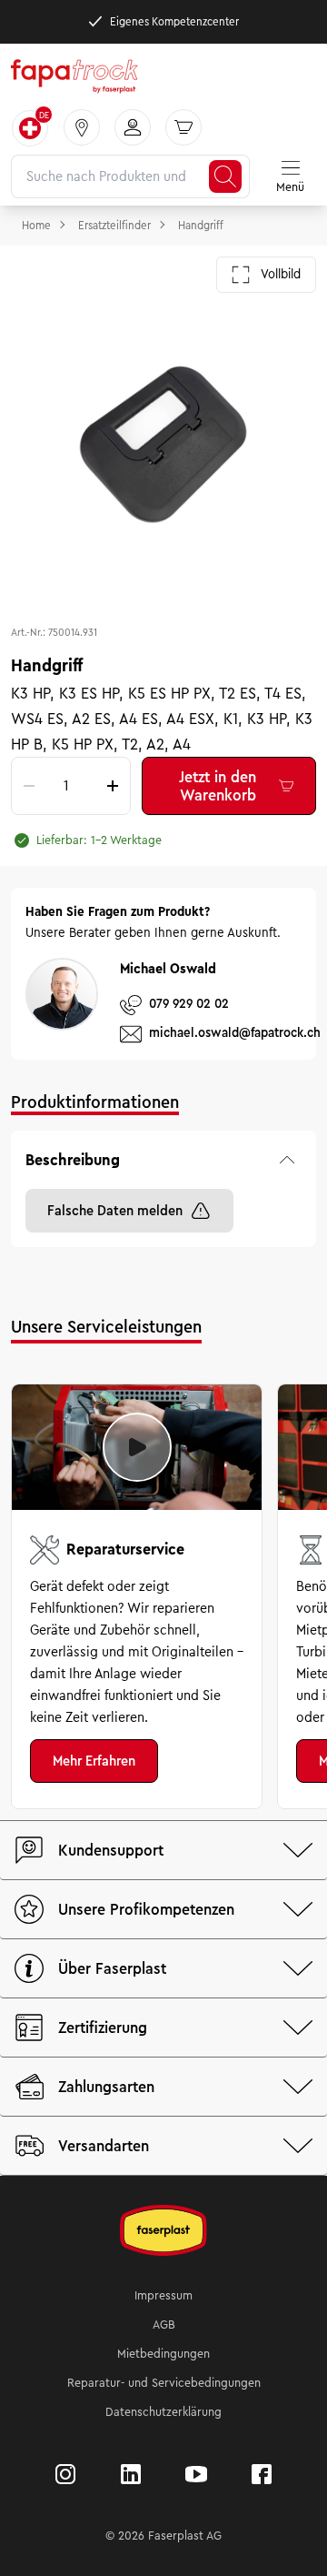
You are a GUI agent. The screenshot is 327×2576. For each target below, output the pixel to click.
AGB (164, 2325)
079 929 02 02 (189, 1004)
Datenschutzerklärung (163, 2412)
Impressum (163, 2296)
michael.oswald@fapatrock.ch (235, 1033)
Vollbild (281, 274)
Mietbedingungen (163, 2354)
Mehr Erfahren (94, 1761)
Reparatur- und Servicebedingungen (164, 2383)
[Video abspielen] (137, 1447)
